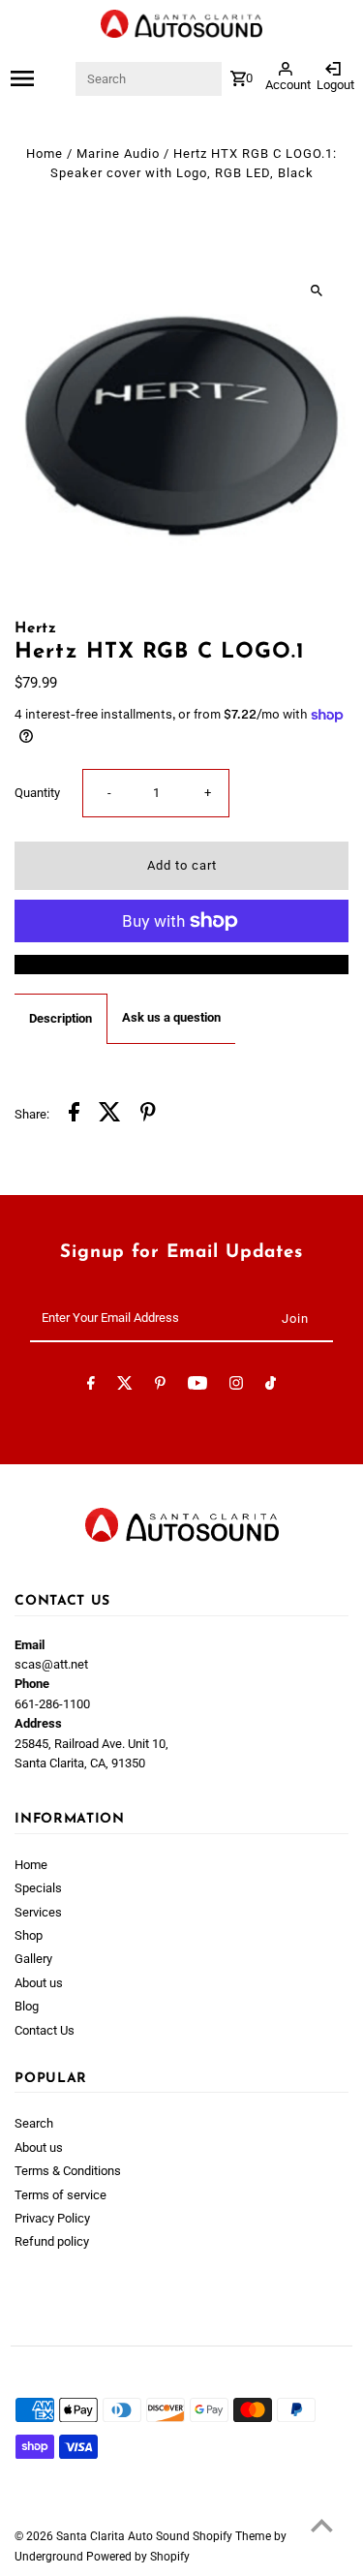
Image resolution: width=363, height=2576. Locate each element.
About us (39, 1983)
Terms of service (60, 2195)
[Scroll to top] (322, 2525)
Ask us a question (171, 1017)
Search (34, 2123)
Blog (27, 2006)
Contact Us (45, 2030)
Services (38, 1912)
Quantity (37, 793)
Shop (29, 1935)
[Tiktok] (271, 1386)
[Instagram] (236, 1386)
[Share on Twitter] (110, 1115)
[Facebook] (91, 1386)
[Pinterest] (160, 1386)
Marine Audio (118, 153)
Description (60, 1018)
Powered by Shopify (138, 2557)
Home (45, 153)
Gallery (33, 1959)
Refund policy (52, 2241)
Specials (38, 1888)
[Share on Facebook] (74, 1115)
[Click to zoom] (317, 290)
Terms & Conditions (68, 2171)
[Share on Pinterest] (148, 1115)
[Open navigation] (42, 78)
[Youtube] (197, 1386)
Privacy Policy (52, 2218)
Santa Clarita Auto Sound (124, 2536)
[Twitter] (125, 1386)
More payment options (182, 964)
